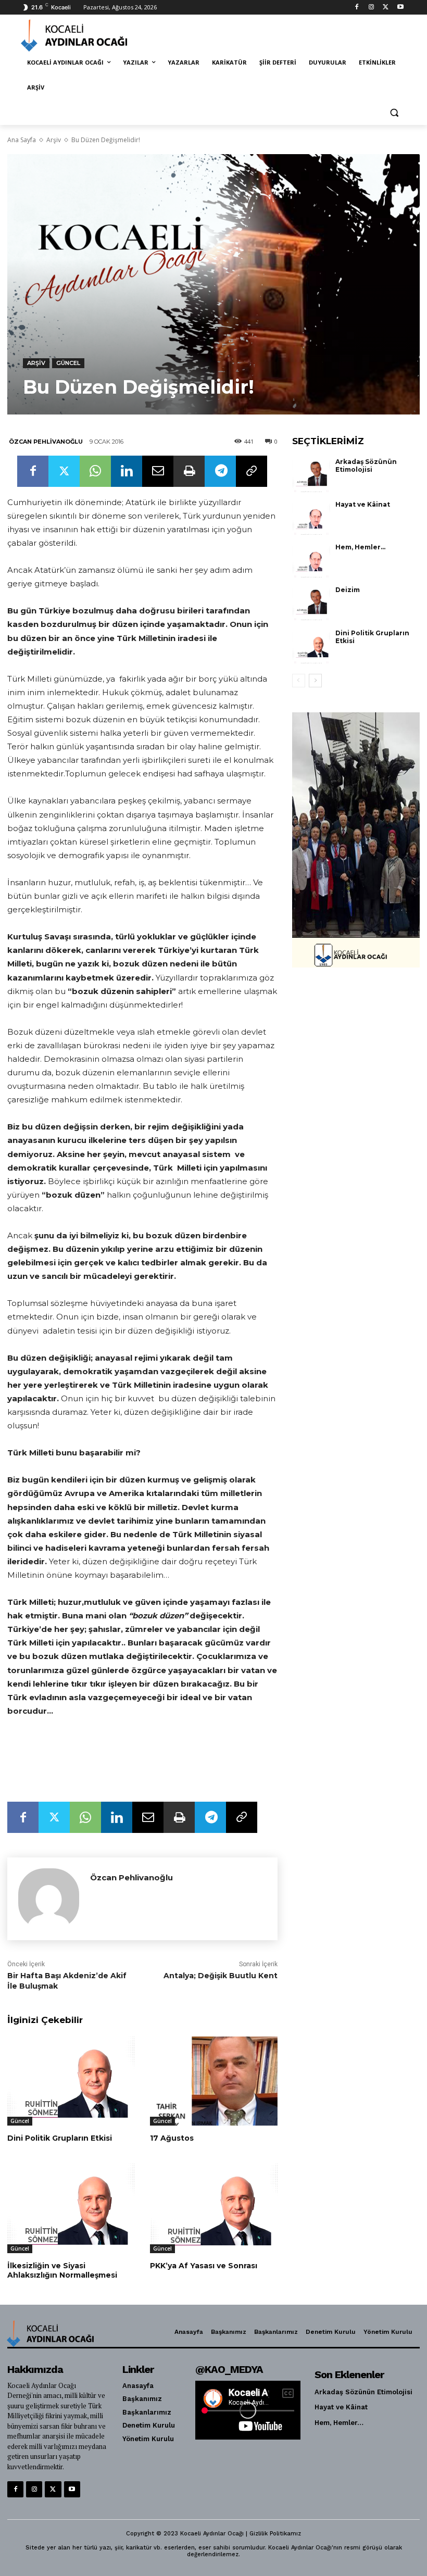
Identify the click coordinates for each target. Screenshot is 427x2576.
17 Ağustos (172, 2138)
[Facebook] (357, 8)
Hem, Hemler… (360, 547)
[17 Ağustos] (213, 2081)
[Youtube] (400, 8)
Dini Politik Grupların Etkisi (60, 2138)
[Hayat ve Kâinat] (311, 518)
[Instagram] (372, 8)
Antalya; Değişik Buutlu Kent (221, 1976)
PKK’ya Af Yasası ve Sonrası (204, 2266)
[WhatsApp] (95, 471)
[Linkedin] (127, 471)
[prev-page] (299, 681)
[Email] (158, 471)
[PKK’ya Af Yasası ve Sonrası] (213, 2208)
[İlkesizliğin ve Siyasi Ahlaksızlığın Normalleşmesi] (71, 2208)
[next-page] (315, 681)
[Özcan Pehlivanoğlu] (49, 1899)
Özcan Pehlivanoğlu (46, 442)
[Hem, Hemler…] (311, 560)
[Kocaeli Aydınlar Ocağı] (92, 35)
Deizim (348, 590)
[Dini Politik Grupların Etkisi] (71, 2081)
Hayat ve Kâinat (363, 504)
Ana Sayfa (22, 140)
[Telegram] (220, 471)
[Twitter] (386, 8)
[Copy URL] (252, 471)
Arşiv (54, 140)
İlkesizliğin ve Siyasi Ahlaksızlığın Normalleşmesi (62, 2270)
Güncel (68, 363)
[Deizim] (311, 603)
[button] (394, 113)
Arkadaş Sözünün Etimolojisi (366, 466)
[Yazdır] (189, 471)
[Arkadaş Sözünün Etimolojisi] (311, 475)
